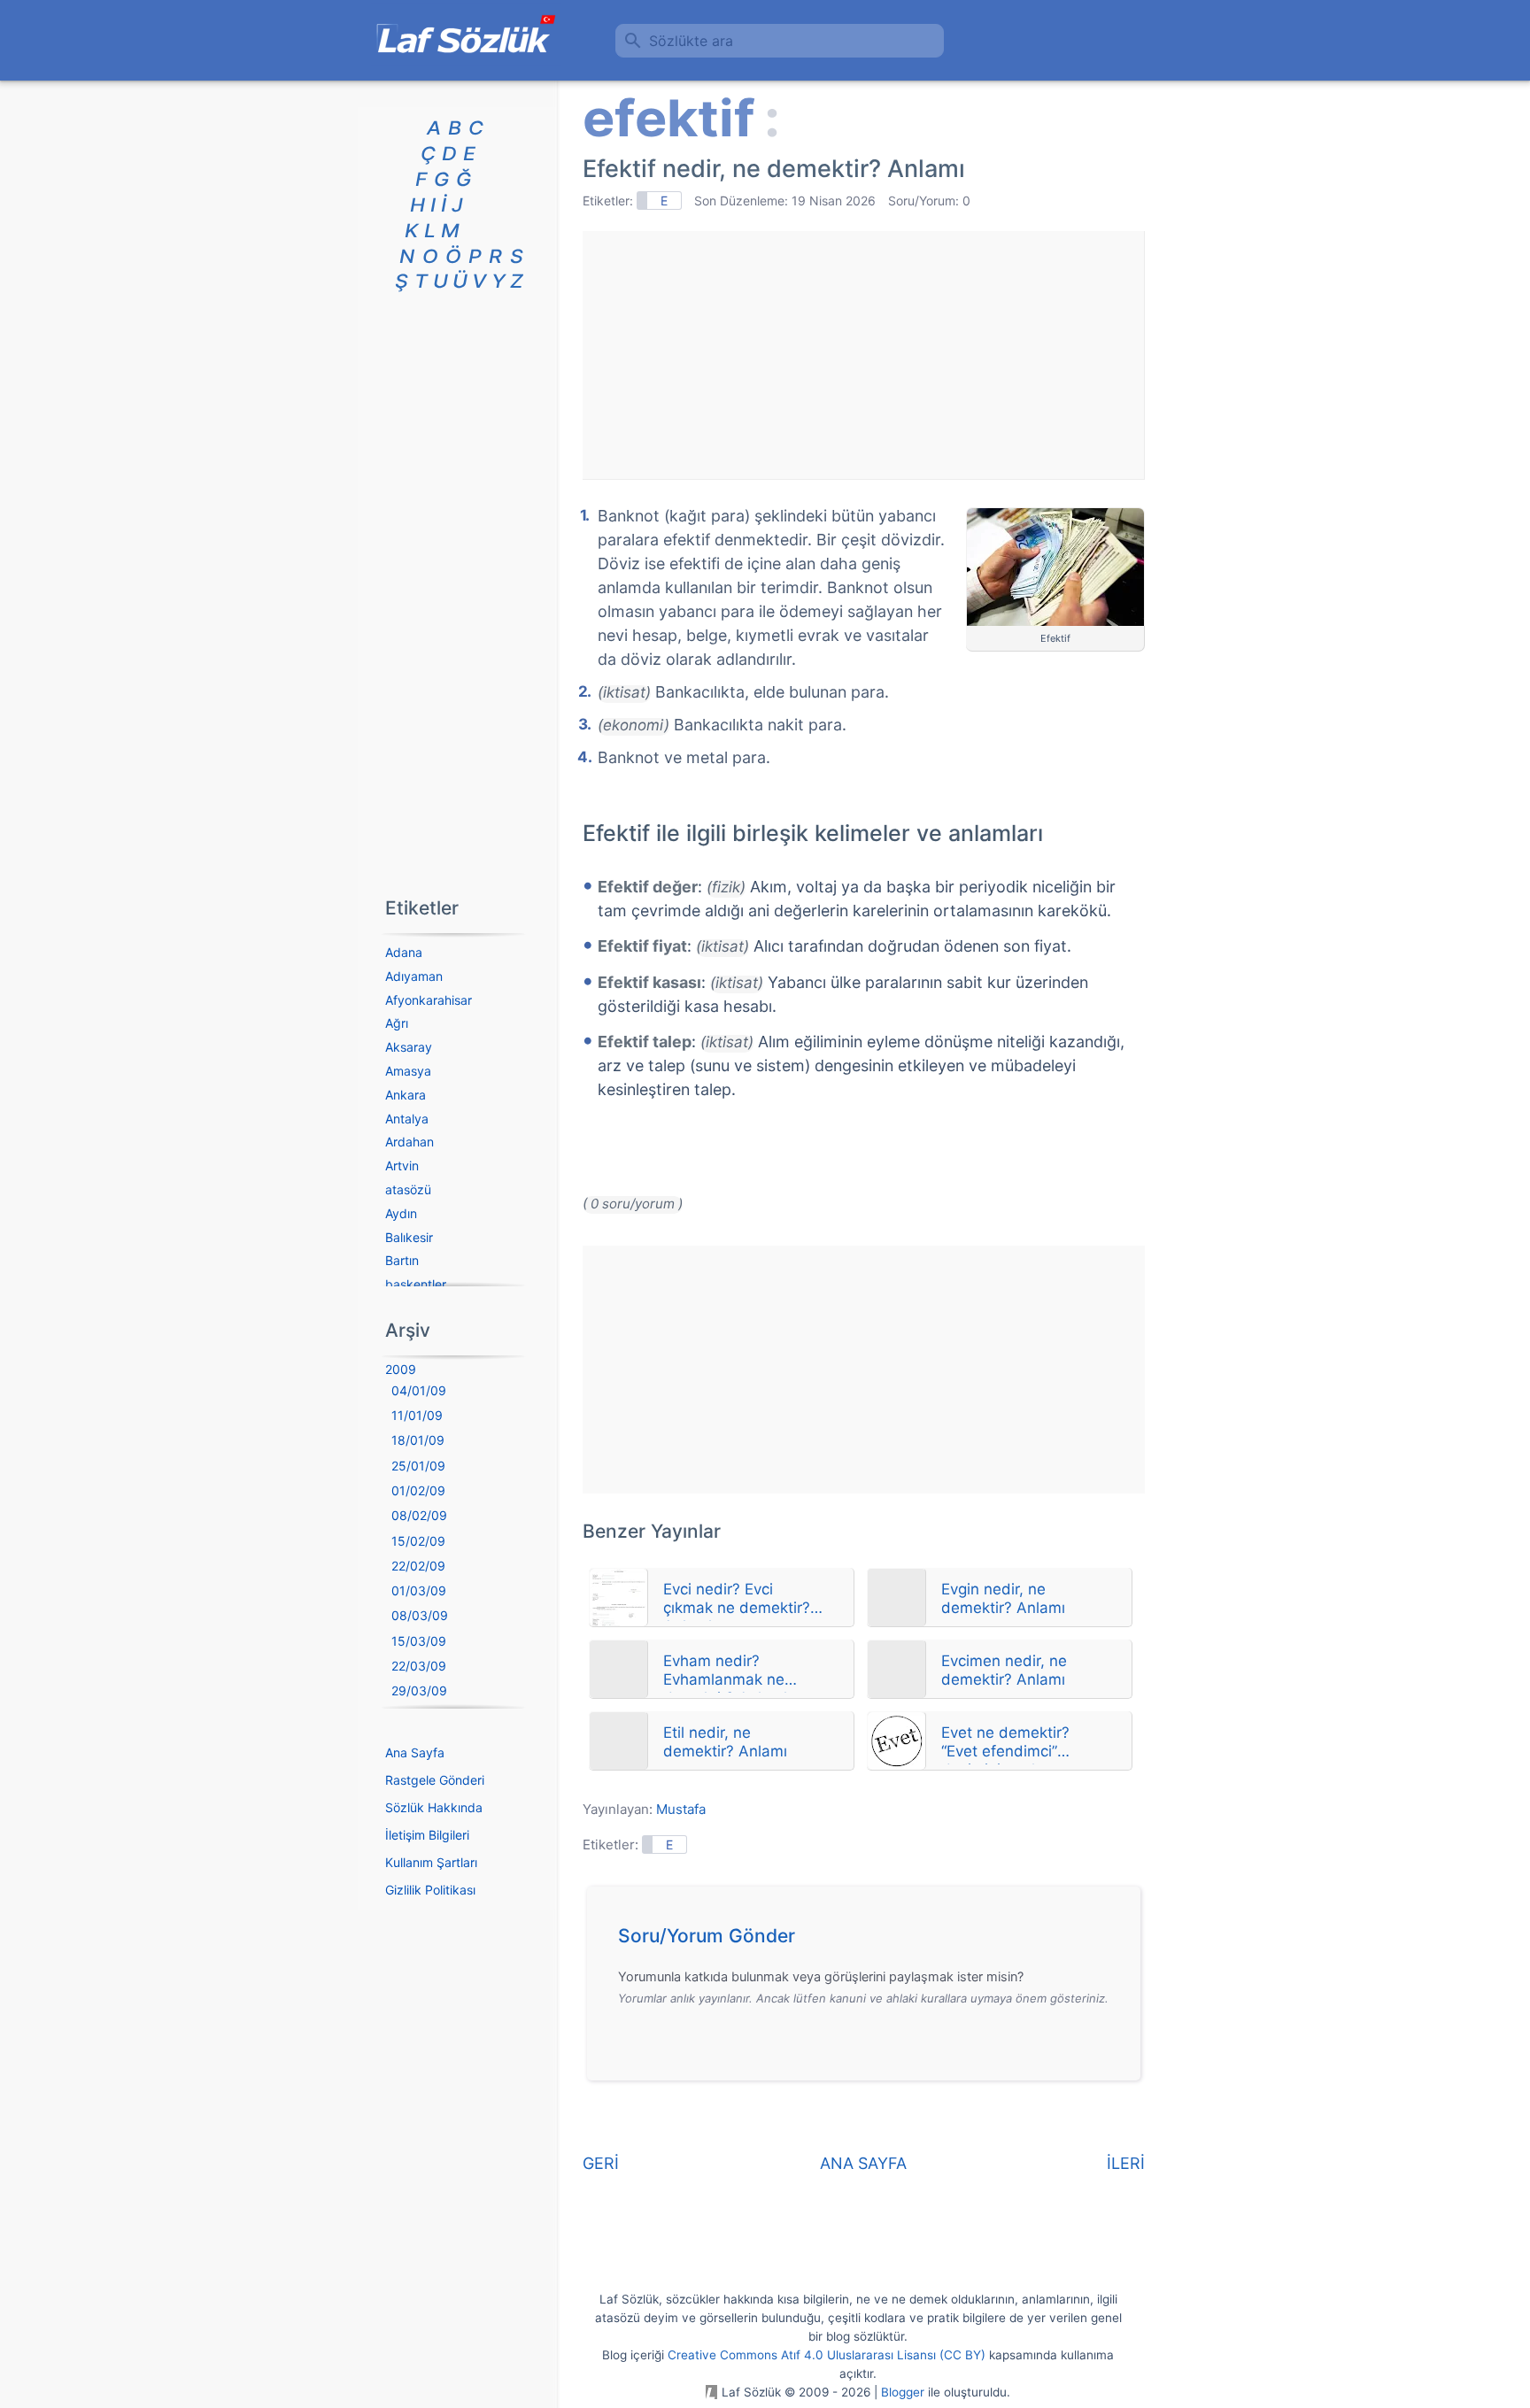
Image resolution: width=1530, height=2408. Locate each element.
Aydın (401, 1213)
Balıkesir (409, 1237)
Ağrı (397, 1023)
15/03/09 (419, 1641)
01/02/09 (418, 1490)
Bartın (402, 1260)
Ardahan (410, 1142)
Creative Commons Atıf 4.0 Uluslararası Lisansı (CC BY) (827, 2355)
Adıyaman (414, 976)
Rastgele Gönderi (435, 1780)
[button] (870, 1941)
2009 (401, 1369)
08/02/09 (419, 1515)
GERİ (601, 2163)
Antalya (407, 1119)
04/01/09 (419, 1390)
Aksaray (409, 1047)
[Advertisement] (863, 355)
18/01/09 (418, 1440)
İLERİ (1126, 2163)
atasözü (408, 1189)
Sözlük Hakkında (434, 1807)
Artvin (402, 1165)
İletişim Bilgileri (427, 1835)
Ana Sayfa (415, 1752)
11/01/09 (417, 1415)
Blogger (903, 2392)
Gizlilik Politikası (430, 1890)
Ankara (406, 1095)
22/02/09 (418, 1566)
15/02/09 (418, 1541)
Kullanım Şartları (431, 1862)
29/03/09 (419, 1690)
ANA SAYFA (863, 2163)
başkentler (416, 1284)
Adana (404, 952)
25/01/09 (418, 1466)
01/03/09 (419, 1590)
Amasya (408, 1071)
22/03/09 (419, 1666)
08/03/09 (420, 1615)
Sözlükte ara (691, 41)
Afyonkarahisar (429, 1000)
